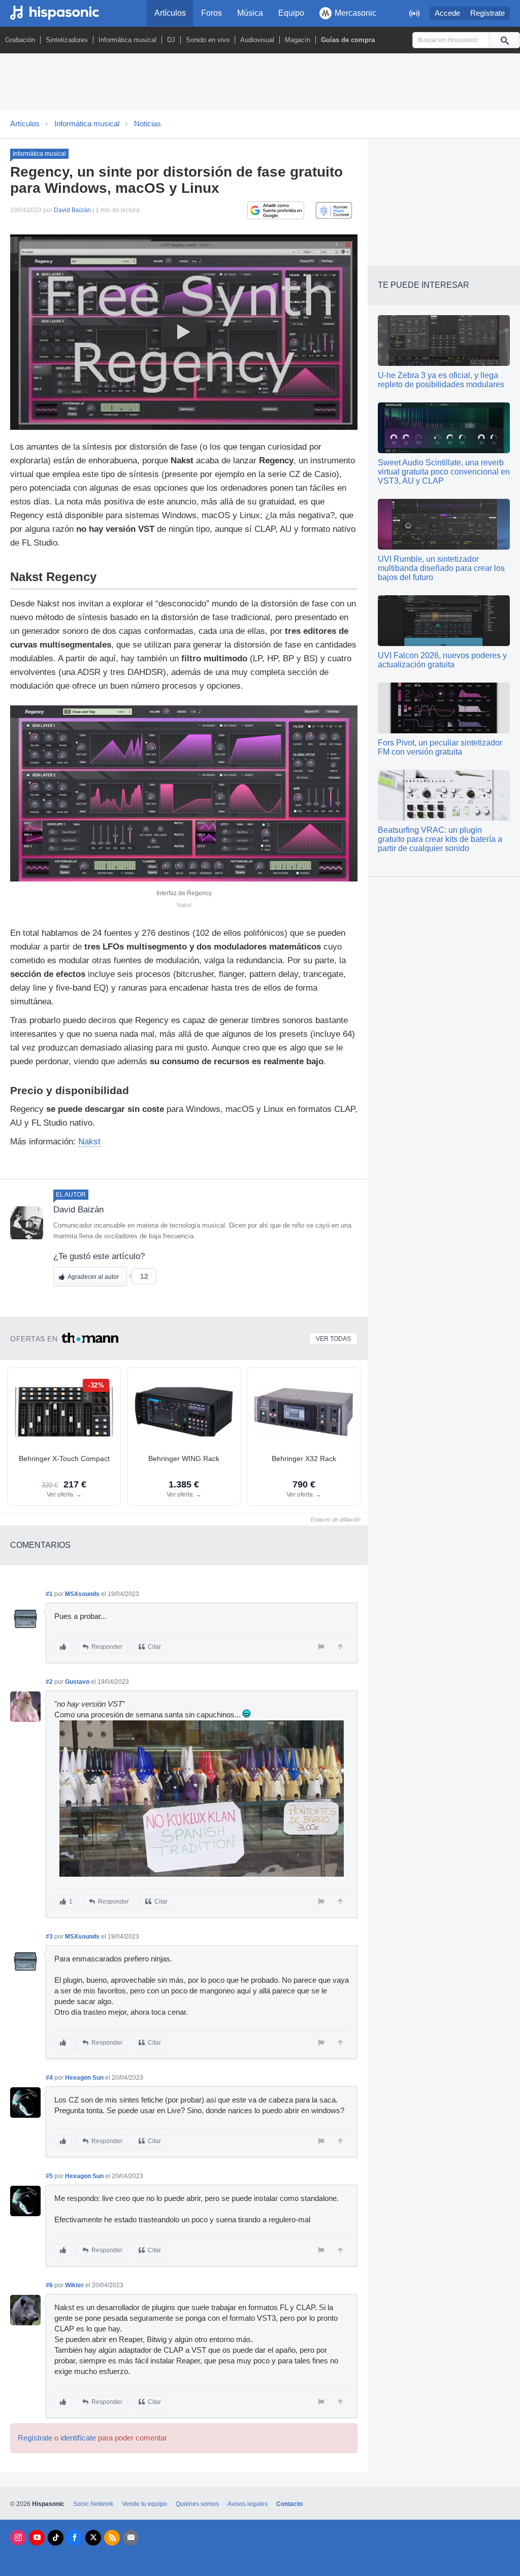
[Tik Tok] (56, 2538)
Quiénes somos (197, 2504)
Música (250, 13)
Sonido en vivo (208, 40)
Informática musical (127, 40)
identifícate (78, 2438)
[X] (93, 2538)
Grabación (20, 40)
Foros (212, 13)
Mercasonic (355, 13)
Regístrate (487, 13)
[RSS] (112, 2538)
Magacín (298, 40)
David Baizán (72, 210)
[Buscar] (504, 40)
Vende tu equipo (144, 2504)
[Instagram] (18, 2538)
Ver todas (333, 1339)
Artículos (170, 13)
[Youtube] (37, 2538)
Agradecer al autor (93, 1277)
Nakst (89, 1142)
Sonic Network (93, 2504)
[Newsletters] (131, 2538)
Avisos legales (248, 2504)
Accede (447, 13)
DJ (171, 40)
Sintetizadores (67, 40)
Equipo (291, 13)
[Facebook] (74, 2538)
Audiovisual (257, 40)
